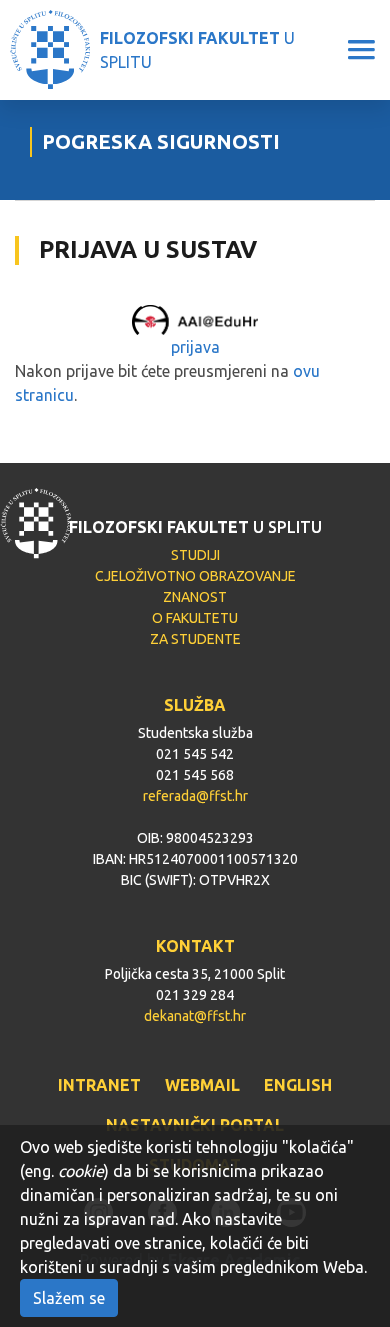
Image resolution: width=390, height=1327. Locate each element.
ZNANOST (195, 597)
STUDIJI (195, 555)
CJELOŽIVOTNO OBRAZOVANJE (195, 576)
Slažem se (69, 1298)
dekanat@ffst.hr (195, 1016)
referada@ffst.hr (195, 796)
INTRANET (99, 1085)
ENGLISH (298, 1085)
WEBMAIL (202, 1085)
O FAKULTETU (195, 618)
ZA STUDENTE (195, 639)
